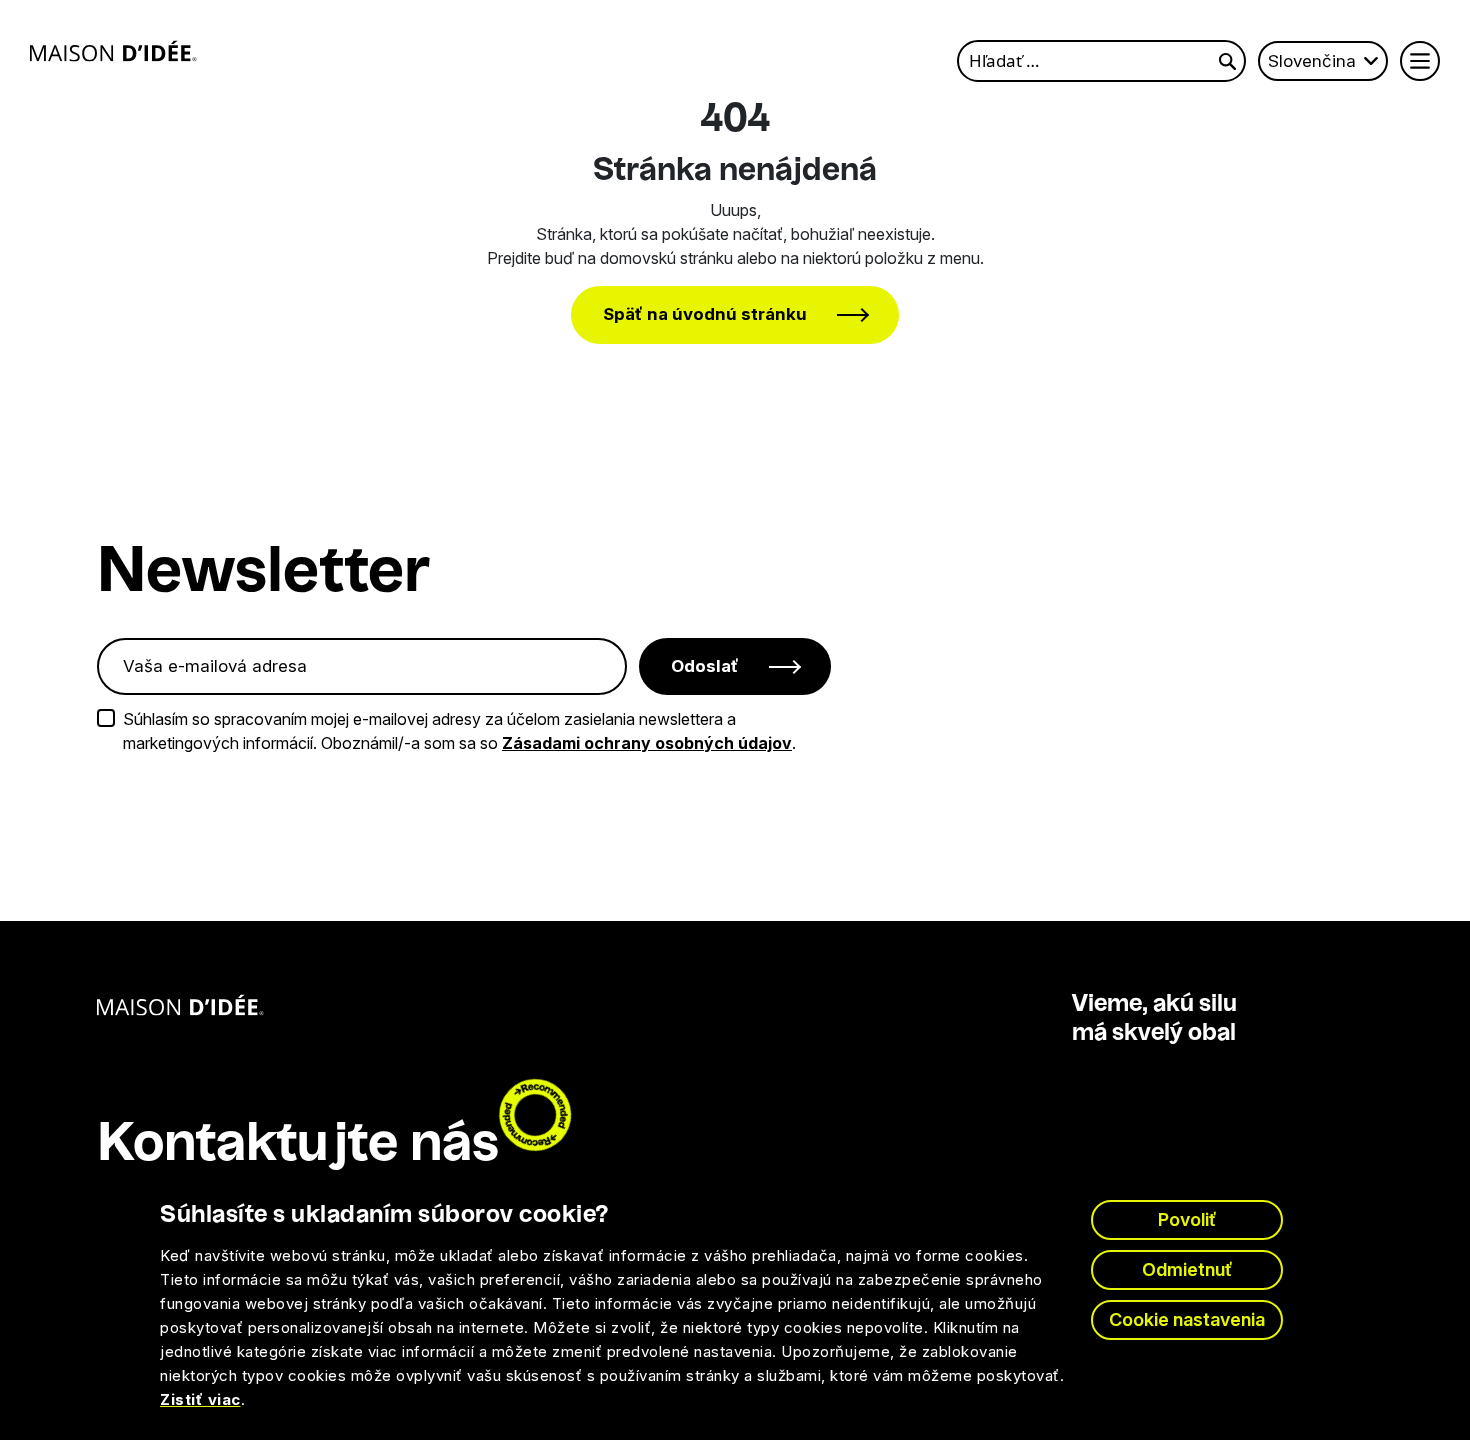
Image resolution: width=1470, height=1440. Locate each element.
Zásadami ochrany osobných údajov (647, 743)
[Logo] (113, 51)
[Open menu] (1420, 61)
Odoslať (705, 666)
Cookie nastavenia (1187, 1319)
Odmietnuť (1187, 1269)
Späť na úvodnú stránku (705, 314)
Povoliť (1187, 1219)
